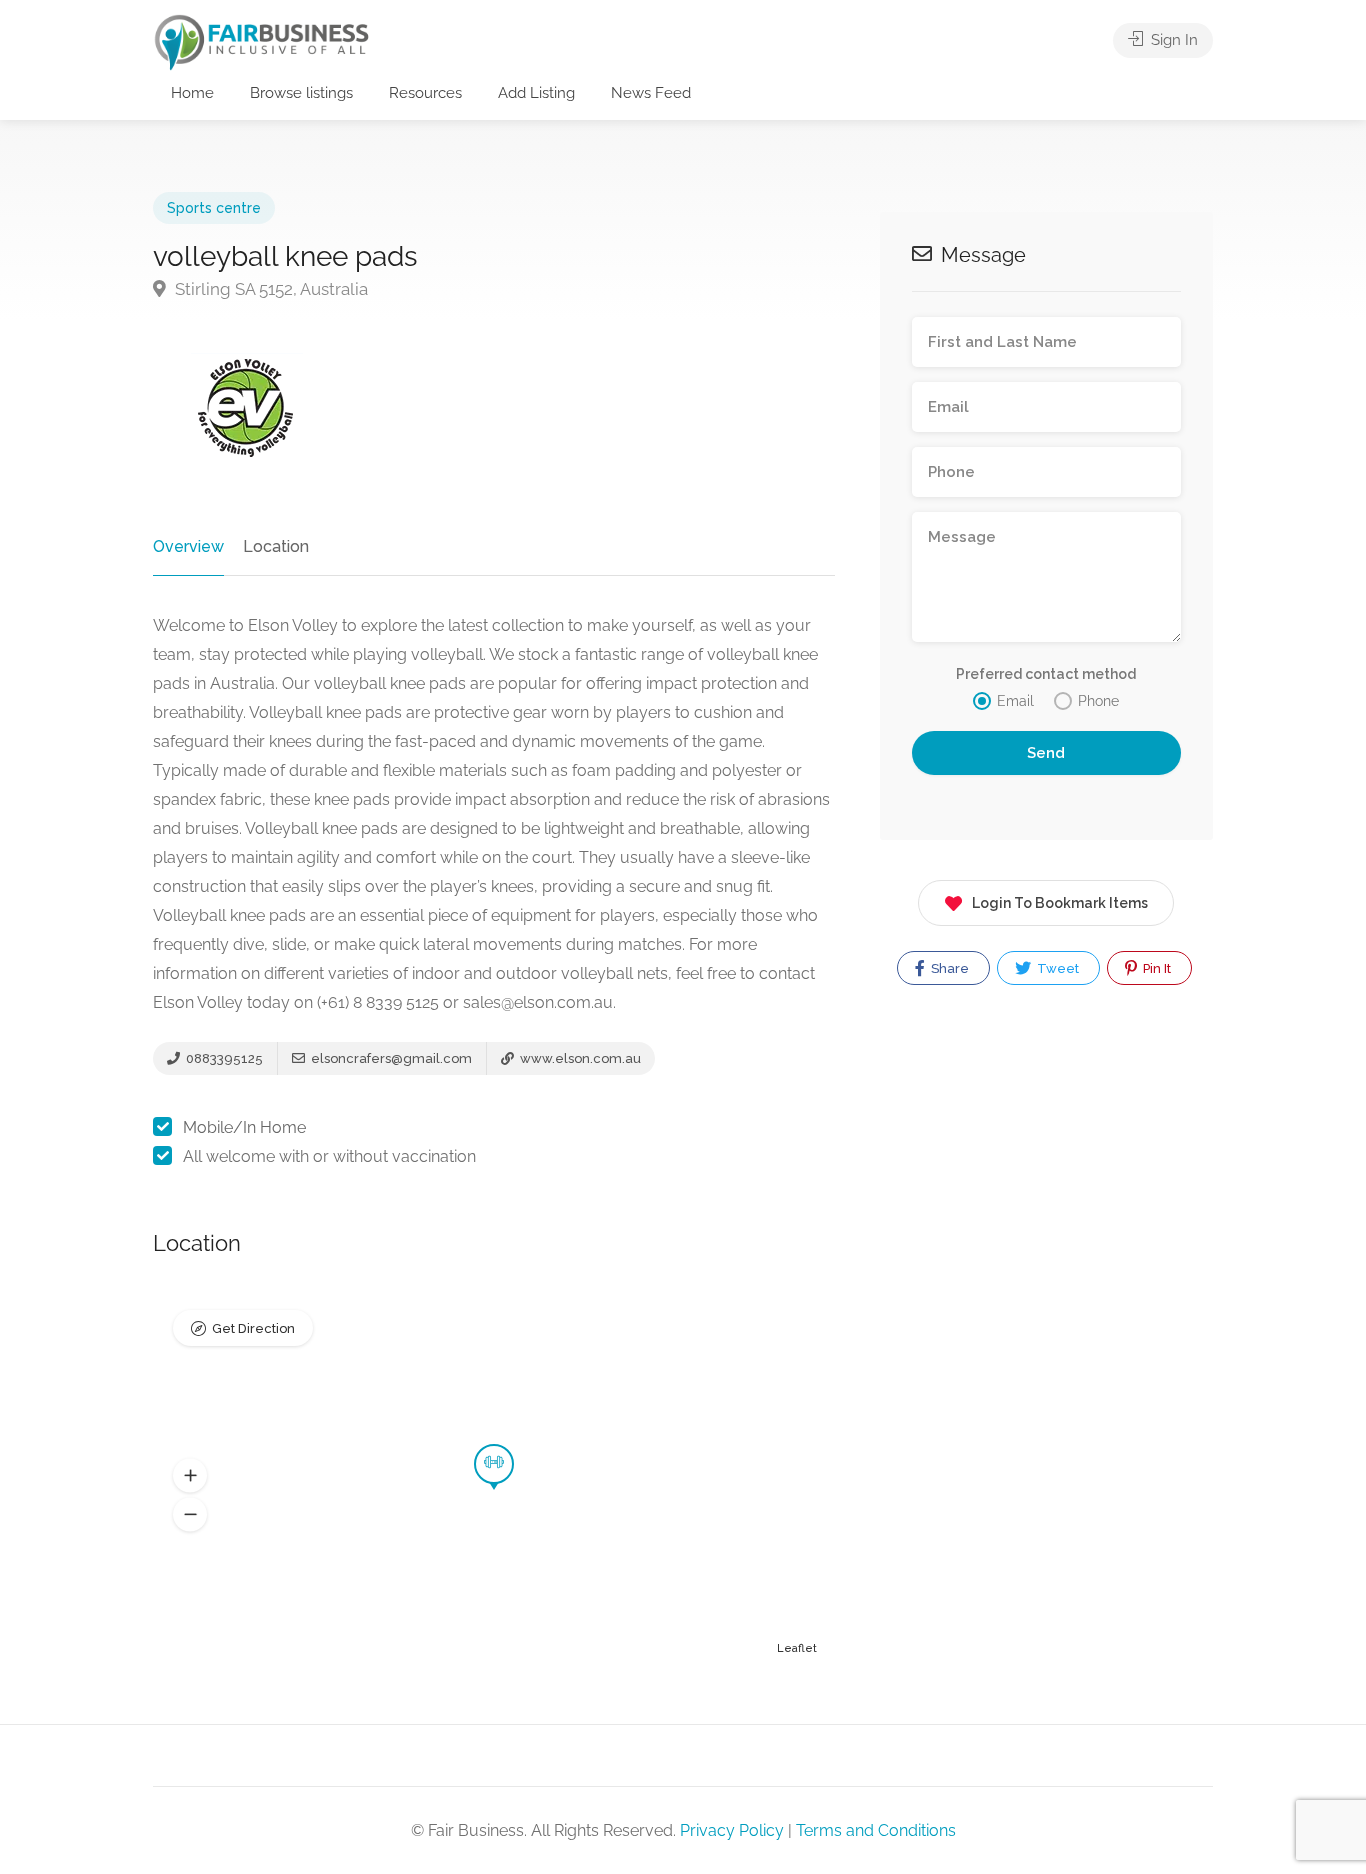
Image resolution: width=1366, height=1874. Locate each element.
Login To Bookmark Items (1060, 903)
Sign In (1172, 40)
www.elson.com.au (579, 1058)
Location (276, 546)
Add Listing (536, 93)
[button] (190, 1476)
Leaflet (797, 1648)
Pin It (1155, 968)
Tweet (1056, 968)
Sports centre (214, 208)
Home (192, 93)
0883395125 (223, 1058)
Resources (425, 93)
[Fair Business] (262, 41)
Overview (188, 546)
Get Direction (253, 1328)
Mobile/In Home (244, 1127)
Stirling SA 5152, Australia (269, 289)
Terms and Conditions (876, 1830)
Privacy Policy (732, 1830)
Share (948, 968)
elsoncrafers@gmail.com (390, 1058)
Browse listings (301, 93)
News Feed (651, 93)
